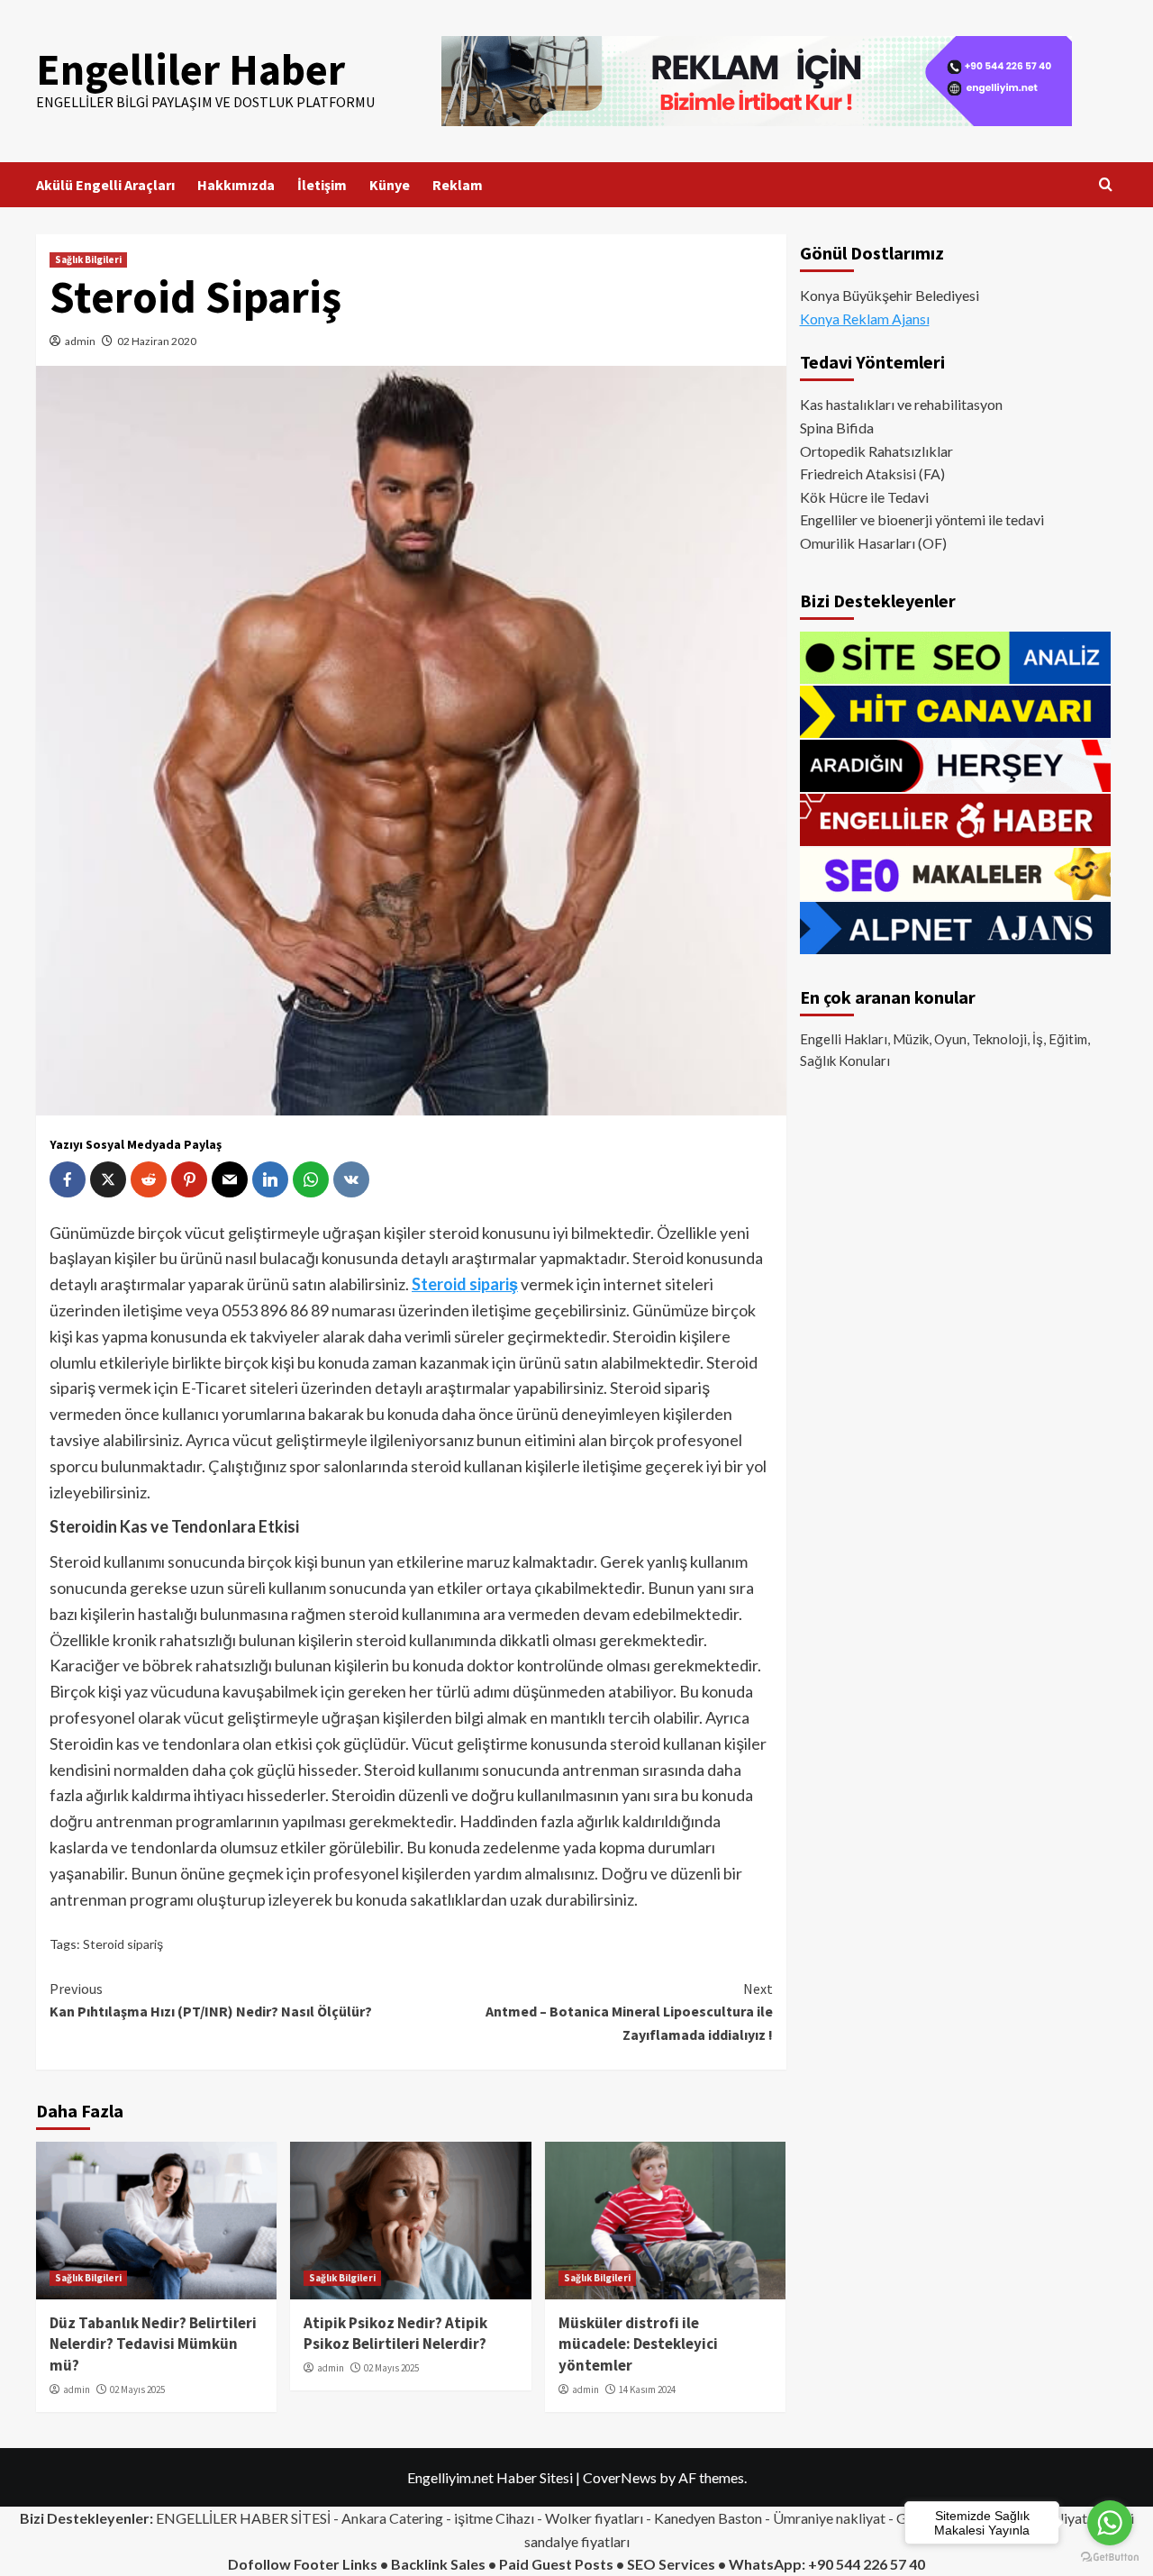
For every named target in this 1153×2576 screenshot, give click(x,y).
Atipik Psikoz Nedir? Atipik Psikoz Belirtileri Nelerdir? (395, 2334)
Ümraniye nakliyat (829, 2518)
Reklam (458, 185)
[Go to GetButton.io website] (1110, 2558)
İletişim (322, 185)
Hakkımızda (236, 185)
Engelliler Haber (191, 69)
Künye (390, 185)
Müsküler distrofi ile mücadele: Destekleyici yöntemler (638, 2344)
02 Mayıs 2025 (137, 2389)
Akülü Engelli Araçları (105, 185)
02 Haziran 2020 (157, 341)
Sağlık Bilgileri (88, 259)
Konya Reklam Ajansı (865, 319)
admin (80, 341)
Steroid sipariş (123, 1944)
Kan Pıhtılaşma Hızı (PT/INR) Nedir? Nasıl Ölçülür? (211, 2000)
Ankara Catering (392, 2518)
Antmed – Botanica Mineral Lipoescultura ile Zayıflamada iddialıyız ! (629, 2012)
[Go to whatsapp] (1110, 2523)
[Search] (1106, 185)
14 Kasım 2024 (647, 2389)
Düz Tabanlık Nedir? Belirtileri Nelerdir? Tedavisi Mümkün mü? (153, 2344)
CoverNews (620, 2477)
